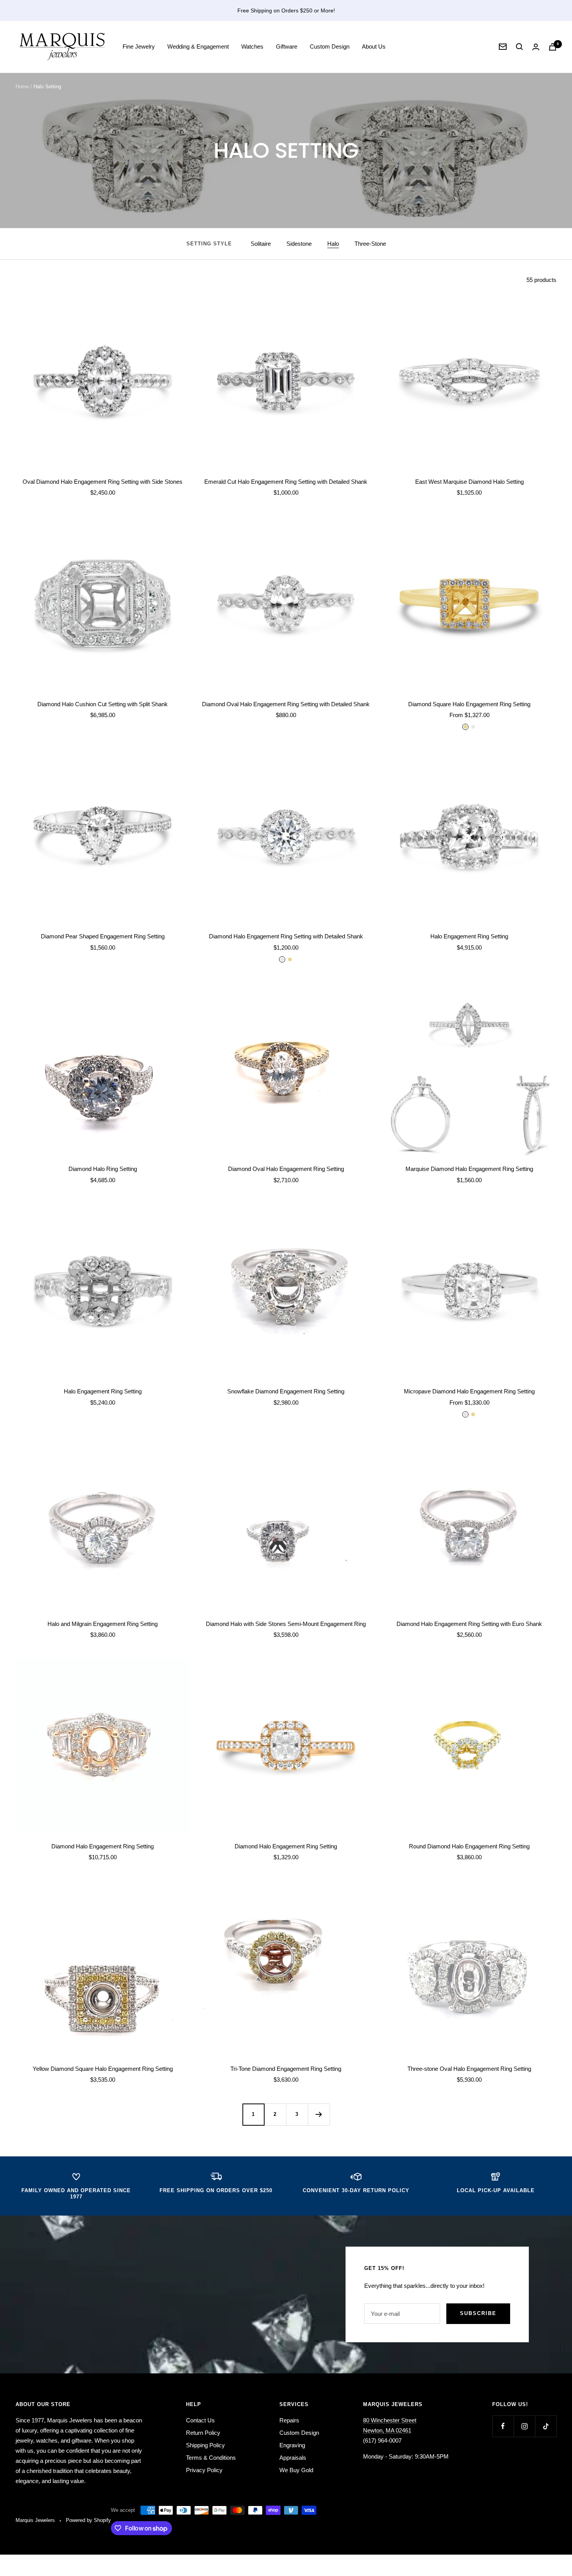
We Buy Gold (296, 2470)
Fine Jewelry (139, 46)
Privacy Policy (204, 2470)
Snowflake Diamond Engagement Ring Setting (286, 1391)
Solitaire (261, 244)
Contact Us (200, 2420)
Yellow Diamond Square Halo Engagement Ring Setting (103, 2069)
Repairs (289, 2420)
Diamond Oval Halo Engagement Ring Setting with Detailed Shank (286, 704)
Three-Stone (370, 244)
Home (22, 87)
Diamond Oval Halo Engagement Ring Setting (286, 1169)
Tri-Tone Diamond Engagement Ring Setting (286, 2069)
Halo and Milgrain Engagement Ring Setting (103, 1624)
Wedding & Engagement (198, 46)
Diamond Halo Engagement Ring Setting (103, 1846)
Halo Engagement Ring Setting (469, 936)
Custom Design (330, 46)
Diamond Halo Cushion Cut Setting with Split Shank (103, 704)
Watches (252, 46)
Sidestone (299, 244)
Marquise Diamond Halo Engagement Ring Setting (469, 1169)
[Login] (536, 47)
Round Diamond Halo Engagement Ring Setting (469, 1846)
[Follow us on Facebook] (503, 2426)
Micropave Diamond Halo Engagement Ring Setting (469, 1391)
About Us (374, 46)
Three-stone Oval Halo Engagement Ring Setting (469, 2069)
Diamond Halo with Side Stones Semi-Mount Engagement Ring (286, 1624)
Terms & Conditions (211, 2458)
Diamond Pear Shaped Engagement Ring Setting (103, 936)
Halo (333, 244)
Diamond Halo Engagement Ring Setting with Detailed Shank (286, 936)
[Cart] (553, 47)
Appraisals (293, 2458)
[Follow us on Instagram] (524, 2426)
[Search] (519, 47)
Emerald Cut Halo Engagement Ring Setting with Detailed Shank (286, 482)
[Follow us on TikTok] (546, 2426)
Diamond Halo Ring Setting (103, 1169)
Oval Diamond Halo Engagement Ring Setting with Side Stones (103, 482)
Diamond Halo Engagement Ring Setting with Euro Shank (469, 1624)
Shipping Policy (205, 2445)
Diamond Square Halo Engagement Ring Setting (469, 704)
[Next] (319, 2114)
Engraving (292, 2445)
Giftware (287, 46)
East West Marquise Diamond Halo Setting (469, 482)
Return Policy (203, 2433)
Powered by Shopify (88, 2520)
